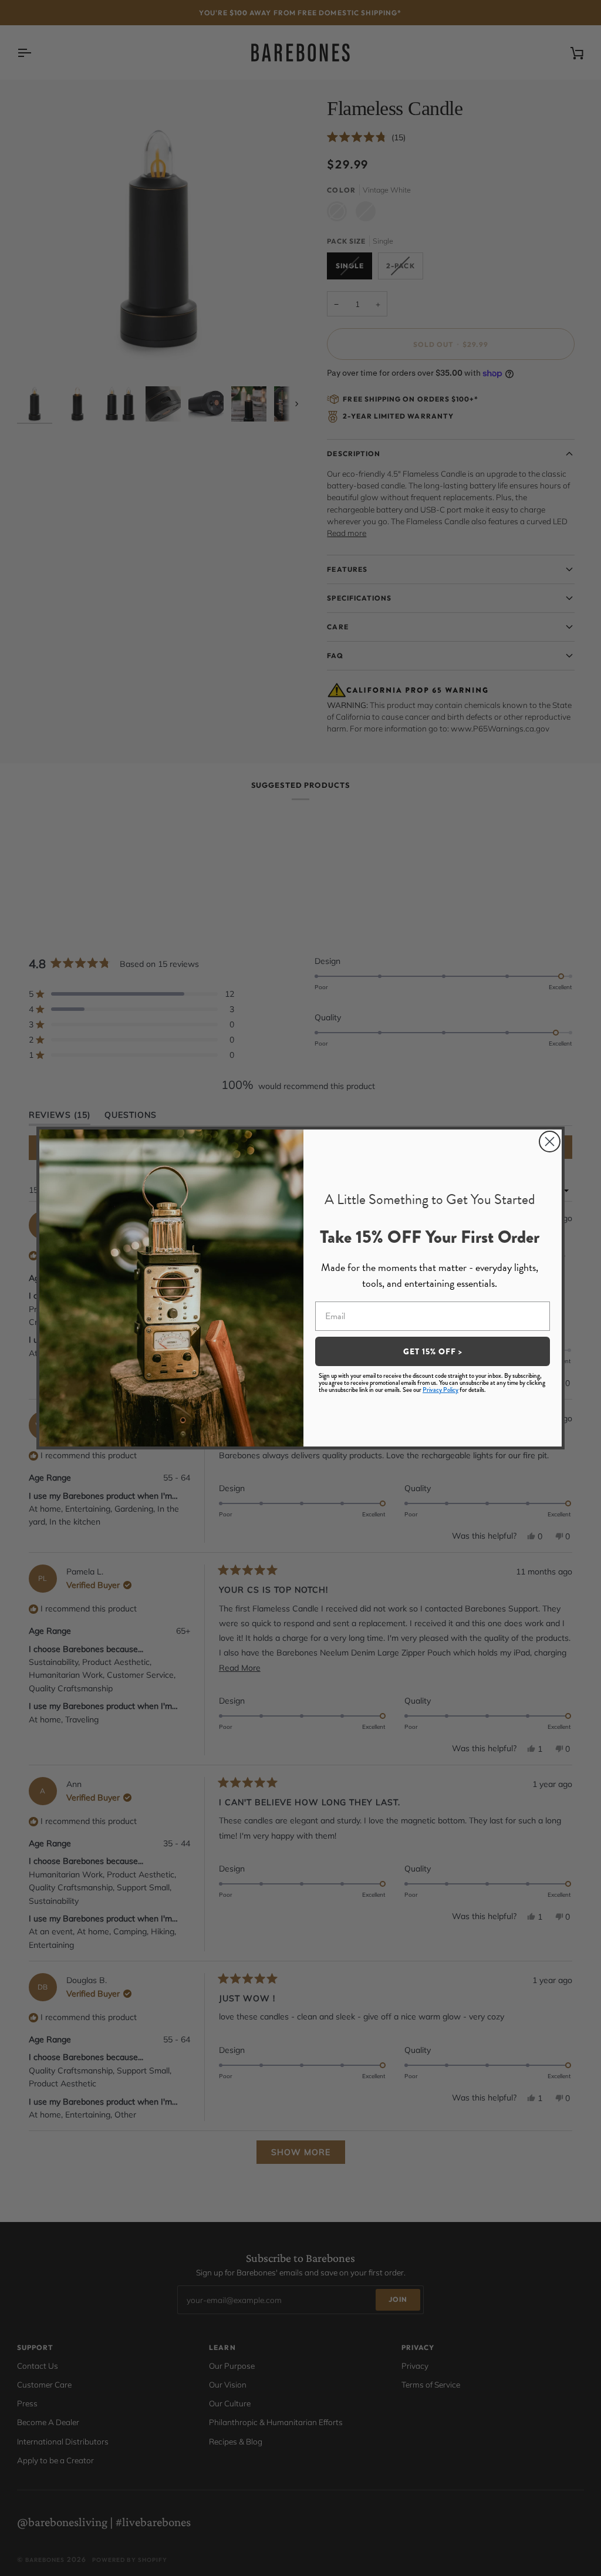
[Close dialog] (550, 1142)
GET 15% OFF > (433, 1351)
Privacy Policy (440, 1390)
